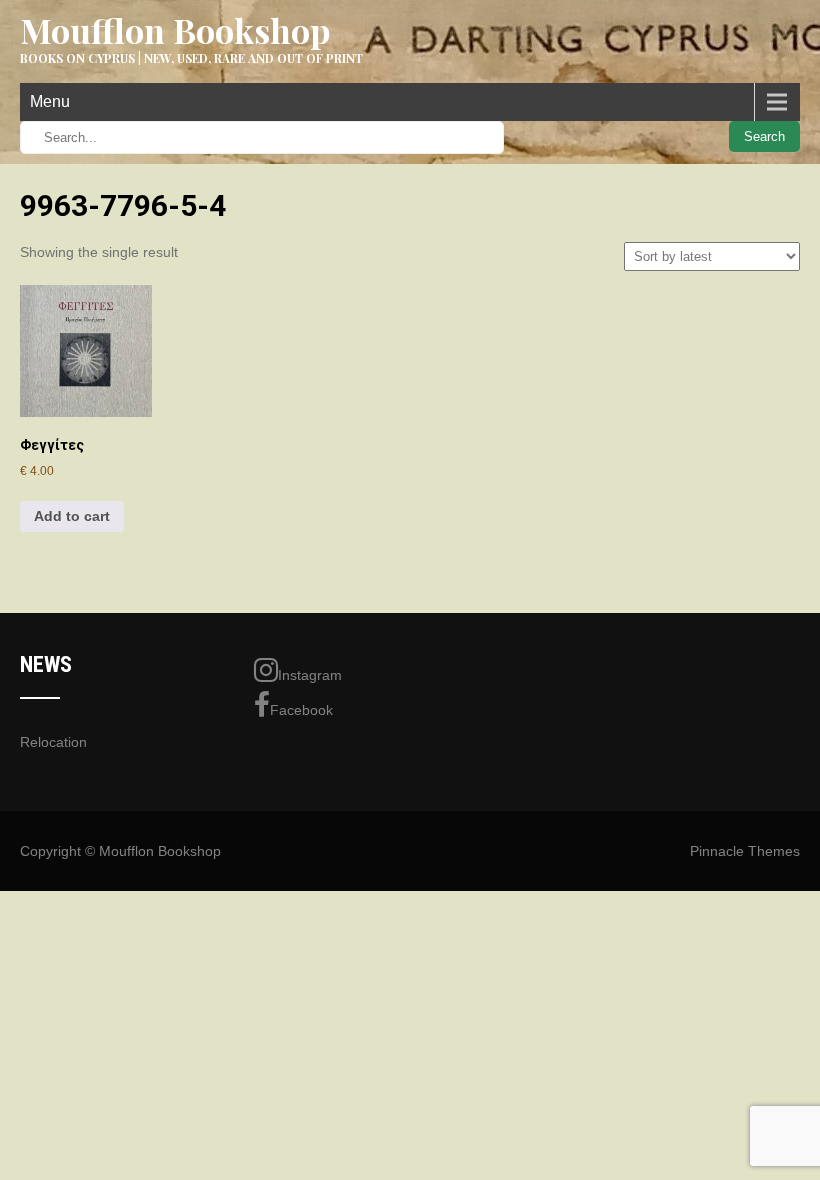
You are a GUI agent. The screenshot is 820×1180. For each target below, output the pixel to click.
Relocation (53, 742)
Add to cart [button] (72, 516)
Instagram (310, 675)
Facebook (301, 710)
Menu (50, 101)
